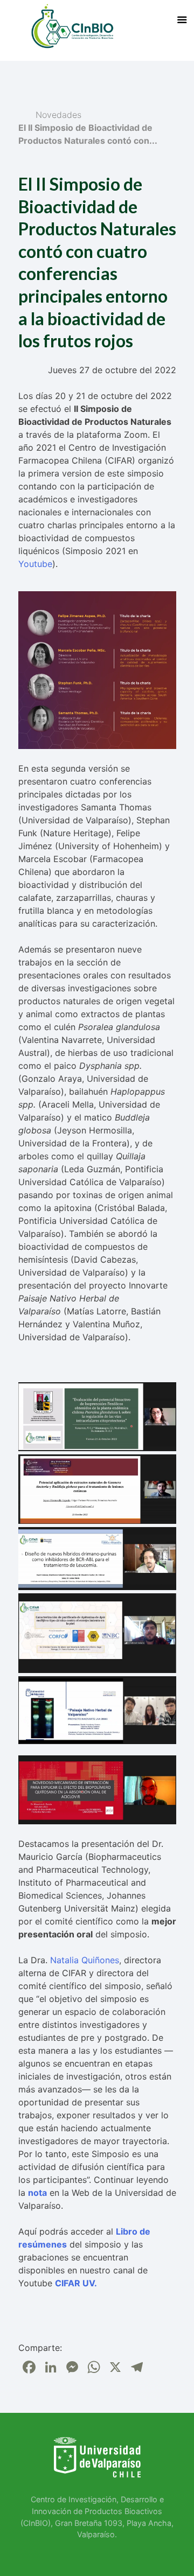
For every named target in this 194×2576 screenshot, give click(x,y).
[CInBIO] (72, 26)
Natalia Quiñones (85, 1960)
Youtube (35, 564)
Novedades (58, 115)
